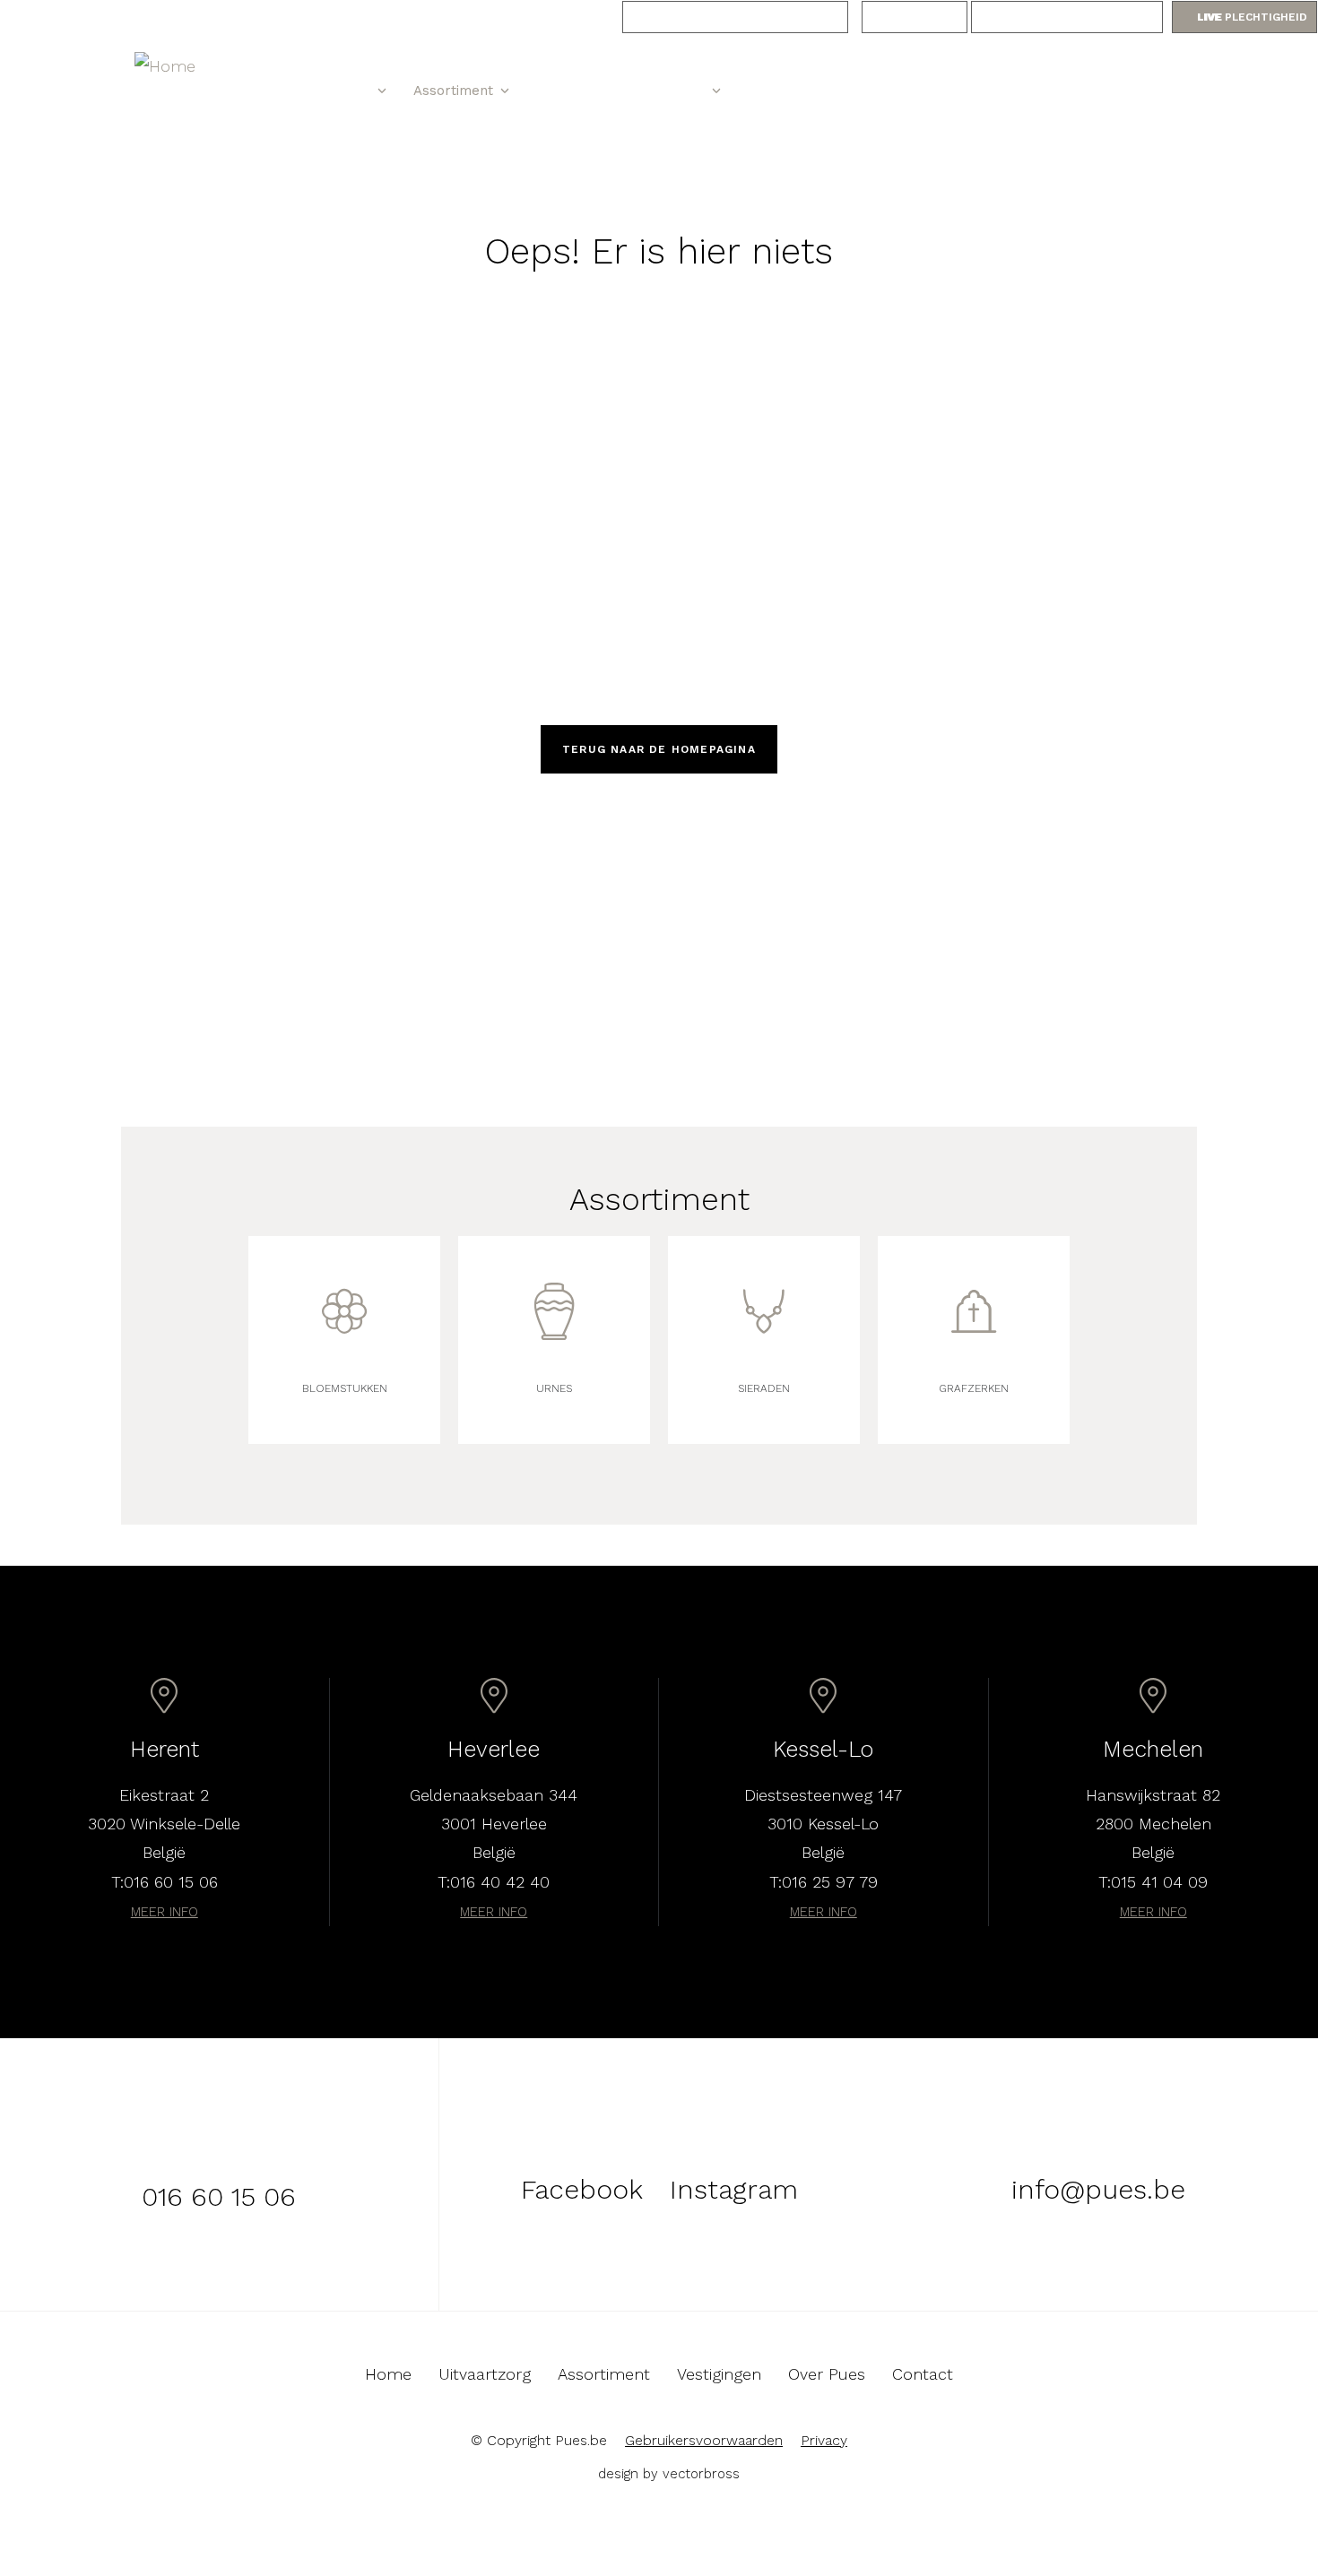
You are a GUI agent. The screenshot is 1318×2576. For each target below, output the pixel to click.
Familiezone (915, 17)
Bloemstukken (345, 1388)
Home (257, 90)
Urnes (554, 1388)
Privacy (824, 2440)
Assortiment (453, 91)
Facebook (912, 91)
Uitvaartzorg (329, 91)
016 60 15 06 (1141, 89)
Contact (773, 91)
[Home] (185, 66)
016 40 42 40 (500, 1882)
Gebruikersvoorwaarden (704, 2440)
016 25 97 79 (830, 1882)
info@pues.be (1098, 2189)
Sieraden (764, 1388)
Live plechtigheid (1252, 17)
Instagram (878, 91)
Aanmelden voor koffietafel (735, 17)
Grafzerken (974, 1388)
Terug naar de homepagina (659, 749)
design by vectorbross (669, 2474)
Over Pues (671, 91)
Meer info (165, 1912)
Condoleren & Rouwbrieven (1067, 17)
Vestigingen (573, 91)
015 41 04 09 (1159, 1882)
